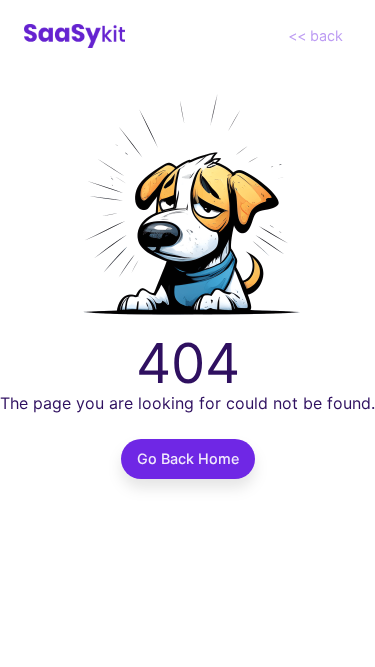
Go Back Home (188, 458)
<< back (315, 35)
